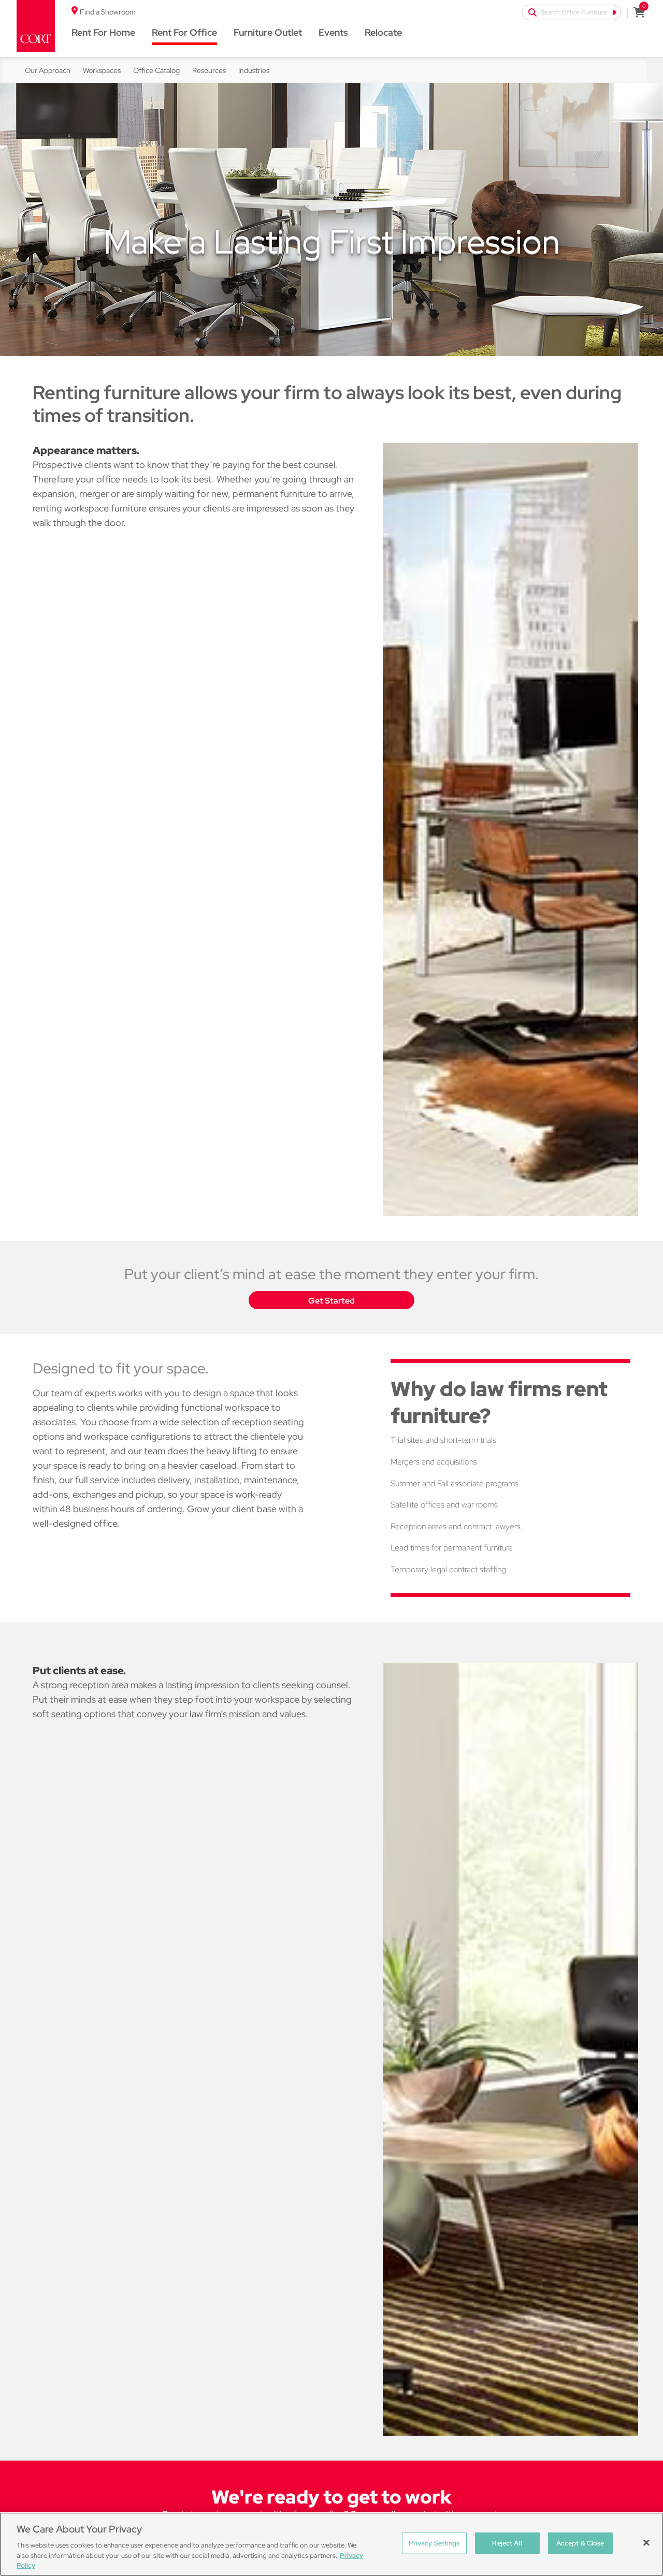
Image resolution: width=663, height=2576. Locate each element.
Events (333, 32)
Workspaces (102, 70)
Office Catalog (156, 70)
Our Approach (48, 70)
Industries (254, 70)
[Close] (646, 2543)
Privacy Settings (434, 2543)
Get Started (331, 1301)
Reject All (507, 2543)
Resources (209, 70)
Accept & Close (580, 2543)
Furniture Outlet (268, 32)
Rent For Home (103, 32)
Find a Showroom (108, 12)
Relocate (383, 32)
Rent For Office (184, 32)
